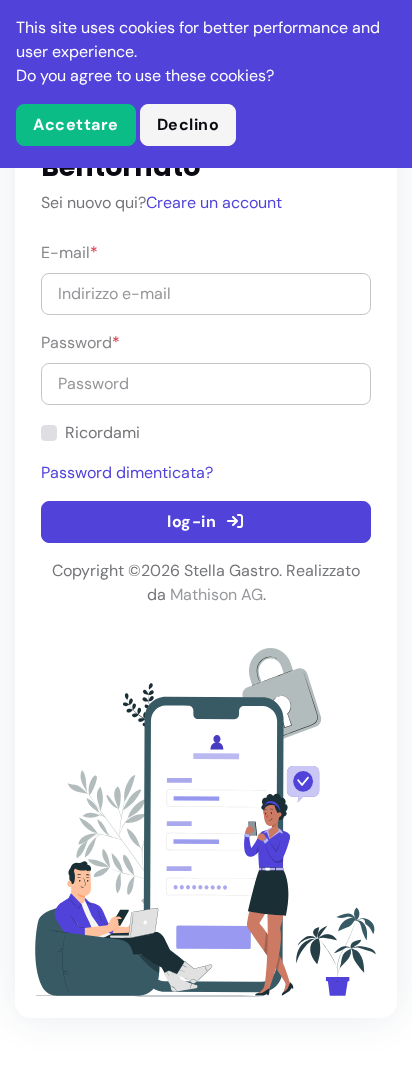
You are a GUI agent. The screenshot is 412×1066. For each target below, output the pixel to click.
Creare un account (214, 202)
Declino (188, 124)
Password (80, 342)
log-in (194, 521)
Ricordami (102, 432)
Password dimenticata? (127, 472)
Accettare (76, 124)
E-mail (69, 252)
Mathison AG (216, 594)
